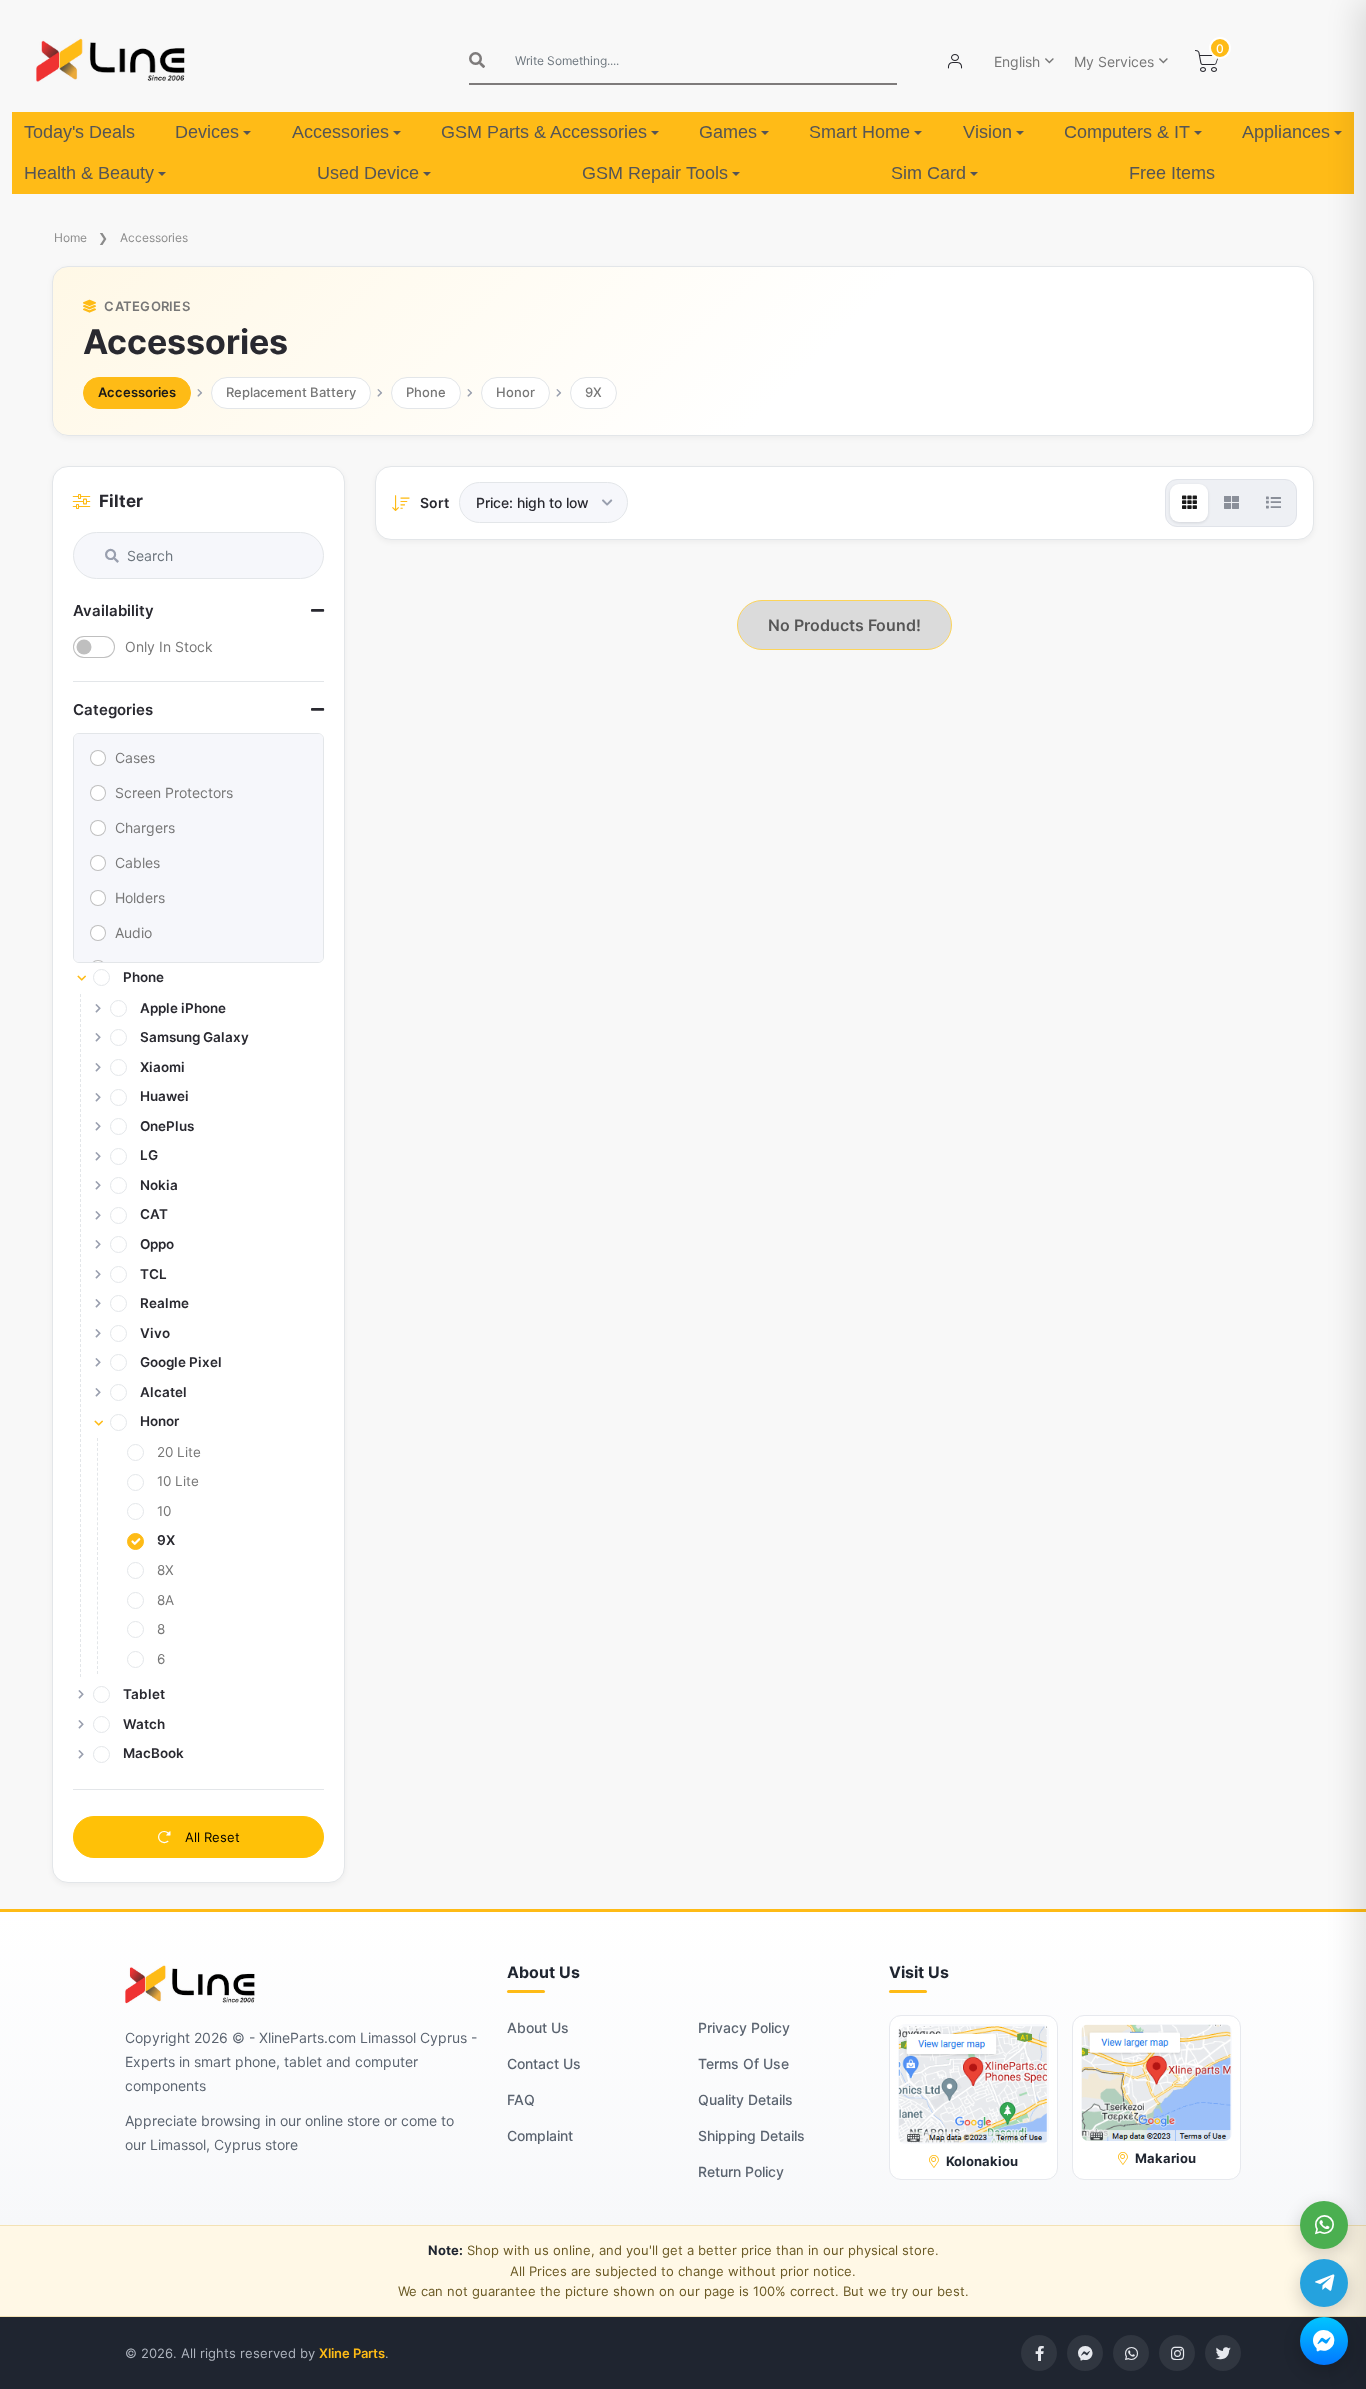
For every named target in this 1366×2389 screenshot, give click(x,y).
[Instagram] (1177, 2353)
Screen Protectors (174, 792)
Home (70, 237)
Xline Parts (352, 2353)
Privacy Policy (744, 2027)
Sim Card (928, 173)
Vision (987, 132)
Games (728, 132)
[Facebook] (1039, 2353)
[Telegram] (1324, 2283)
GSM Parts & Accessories (544, 132)
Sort (434, 502)
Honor (515, 392)
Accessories (340, 132)
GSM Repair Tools (655, 173)
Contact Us (544, 2063)
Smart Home (859, 132)
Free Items (1172, 173)
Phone (426, 392)
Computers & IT (1127, 132)
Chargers (145, 827)
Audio (133, 932)
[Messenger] (1324, 2341)
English (1017, 61)
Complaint (540, 2135)
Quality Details (745, 2099)
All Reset (210, 1837)
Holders (140, 897)
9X (593, 392)
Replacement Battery (291, 392)
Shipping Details (751, 2135)
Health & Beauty (89, 173)
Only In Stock (169, 646)
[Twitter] (1223, 2353)
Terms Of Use (743, 2063)
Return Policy (741, 2171)
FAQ (521, 2099)
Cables (137, 862)
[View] (1189, 503)
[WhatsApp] (1324, 2225)
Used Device (368, 173)
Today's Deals (79, 132)
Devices (207, 132)
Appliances (1286, 132)
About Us (538, 2027)
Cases (135, 757)
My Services (1114, 61)
